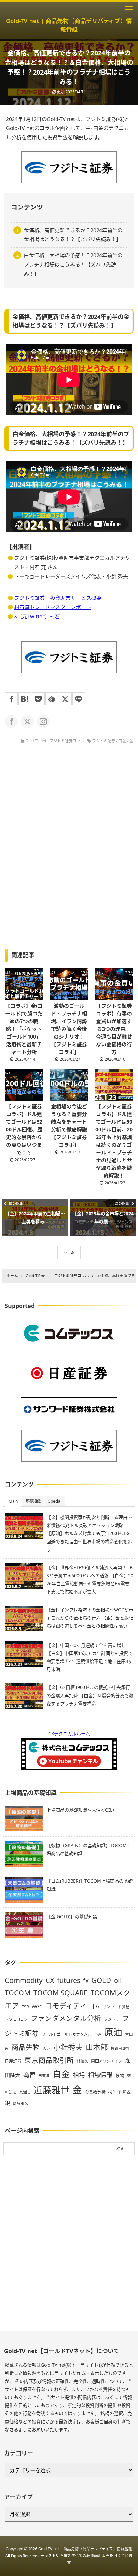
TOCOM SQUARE (60, 1993)
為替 (29, 2075)
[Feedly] (52, 699)
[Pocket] (38, 699)
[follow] (11, 721)
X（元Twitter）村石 (37, 616)
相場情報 (100, 2075)
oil (118, 1980)
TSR (25, 2007)
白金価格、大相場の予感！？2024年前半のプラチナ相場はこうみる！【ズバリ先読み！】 (73, 265)
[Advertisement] (69, 2243)
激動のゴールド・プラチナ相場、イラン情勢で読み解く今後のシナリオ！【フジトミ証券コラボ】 (69, 1029)
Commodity (24, 1980)
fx (86, 1981)
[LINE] (79, 699)
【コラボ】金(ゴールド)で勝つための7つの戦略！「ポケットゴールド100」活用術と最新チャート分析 (24, 1029)
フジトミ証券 (104, 741)
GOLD (101, 1980)
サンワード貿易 (116, 2007)
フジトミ (112, 2019)
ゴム (95, 2006)
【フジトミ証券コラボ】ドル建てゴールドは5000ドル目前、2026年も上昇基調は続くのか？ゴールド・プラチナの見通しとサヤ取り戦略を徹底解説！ (114, 1141)
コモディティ (66, 2005)
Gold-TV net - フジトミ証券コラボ (55, 741)
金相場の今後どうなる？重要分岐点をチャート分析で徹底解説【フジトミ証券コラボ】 (69, 1126)
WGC (37, 2006)
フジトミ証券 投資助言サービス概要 (58, 598)
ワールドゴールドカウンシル (66, 2034)
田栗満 (44, 2076)
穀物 (120, 2075)
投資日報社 (120, 2048)
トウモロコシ (16, 2019)
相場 (79, 2075)
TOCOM (18, 1993)
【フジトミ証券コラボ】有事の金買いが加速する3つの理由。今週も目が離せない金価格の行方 (114, 1029)
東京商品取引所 (49, 2060)
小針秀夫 (68, 2047)
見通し (25, 2092)
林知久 (82, 2061)
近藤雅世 (52, 2090)
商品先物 (26, 2047)
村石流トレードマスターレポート (53, 607)
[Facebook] (11, 699)
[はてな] (25, 699)
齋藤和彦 (21, 2103)
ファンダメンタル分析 (66, 2018)
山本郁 (97, 2047)
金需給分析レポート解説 (108, 2092)
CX (50, 1980)
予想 (98, 2034)
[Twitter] (65, 699)
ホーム (69, 1252)
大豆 (47, 2048)
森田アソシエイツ (107, 2061)
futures (69, 1980)
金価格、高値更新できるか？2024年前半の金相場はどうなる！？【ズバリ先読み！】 (73, 235)
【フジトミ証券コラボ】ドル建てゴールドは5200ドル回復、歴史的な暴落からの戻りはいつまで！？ (24, 1129)
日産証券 (13, 2061)
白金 (122, 741)
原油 (113, 2032)
